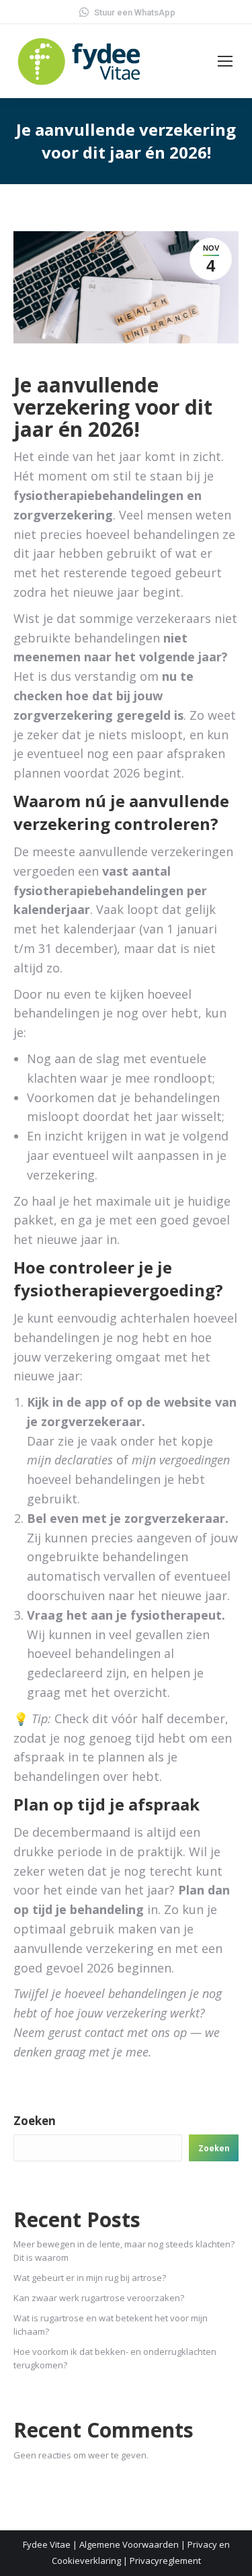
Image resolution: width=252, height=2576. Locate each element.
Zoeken (35, 2121)
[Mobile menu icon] (225, 61)
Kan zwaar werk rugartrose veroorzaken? (99, 2298)
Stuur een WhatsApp (135, 12)
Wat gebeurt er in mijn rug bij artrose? (90, 2278)
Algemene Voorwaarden (129, 2544)
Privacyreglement (165, 2561)
